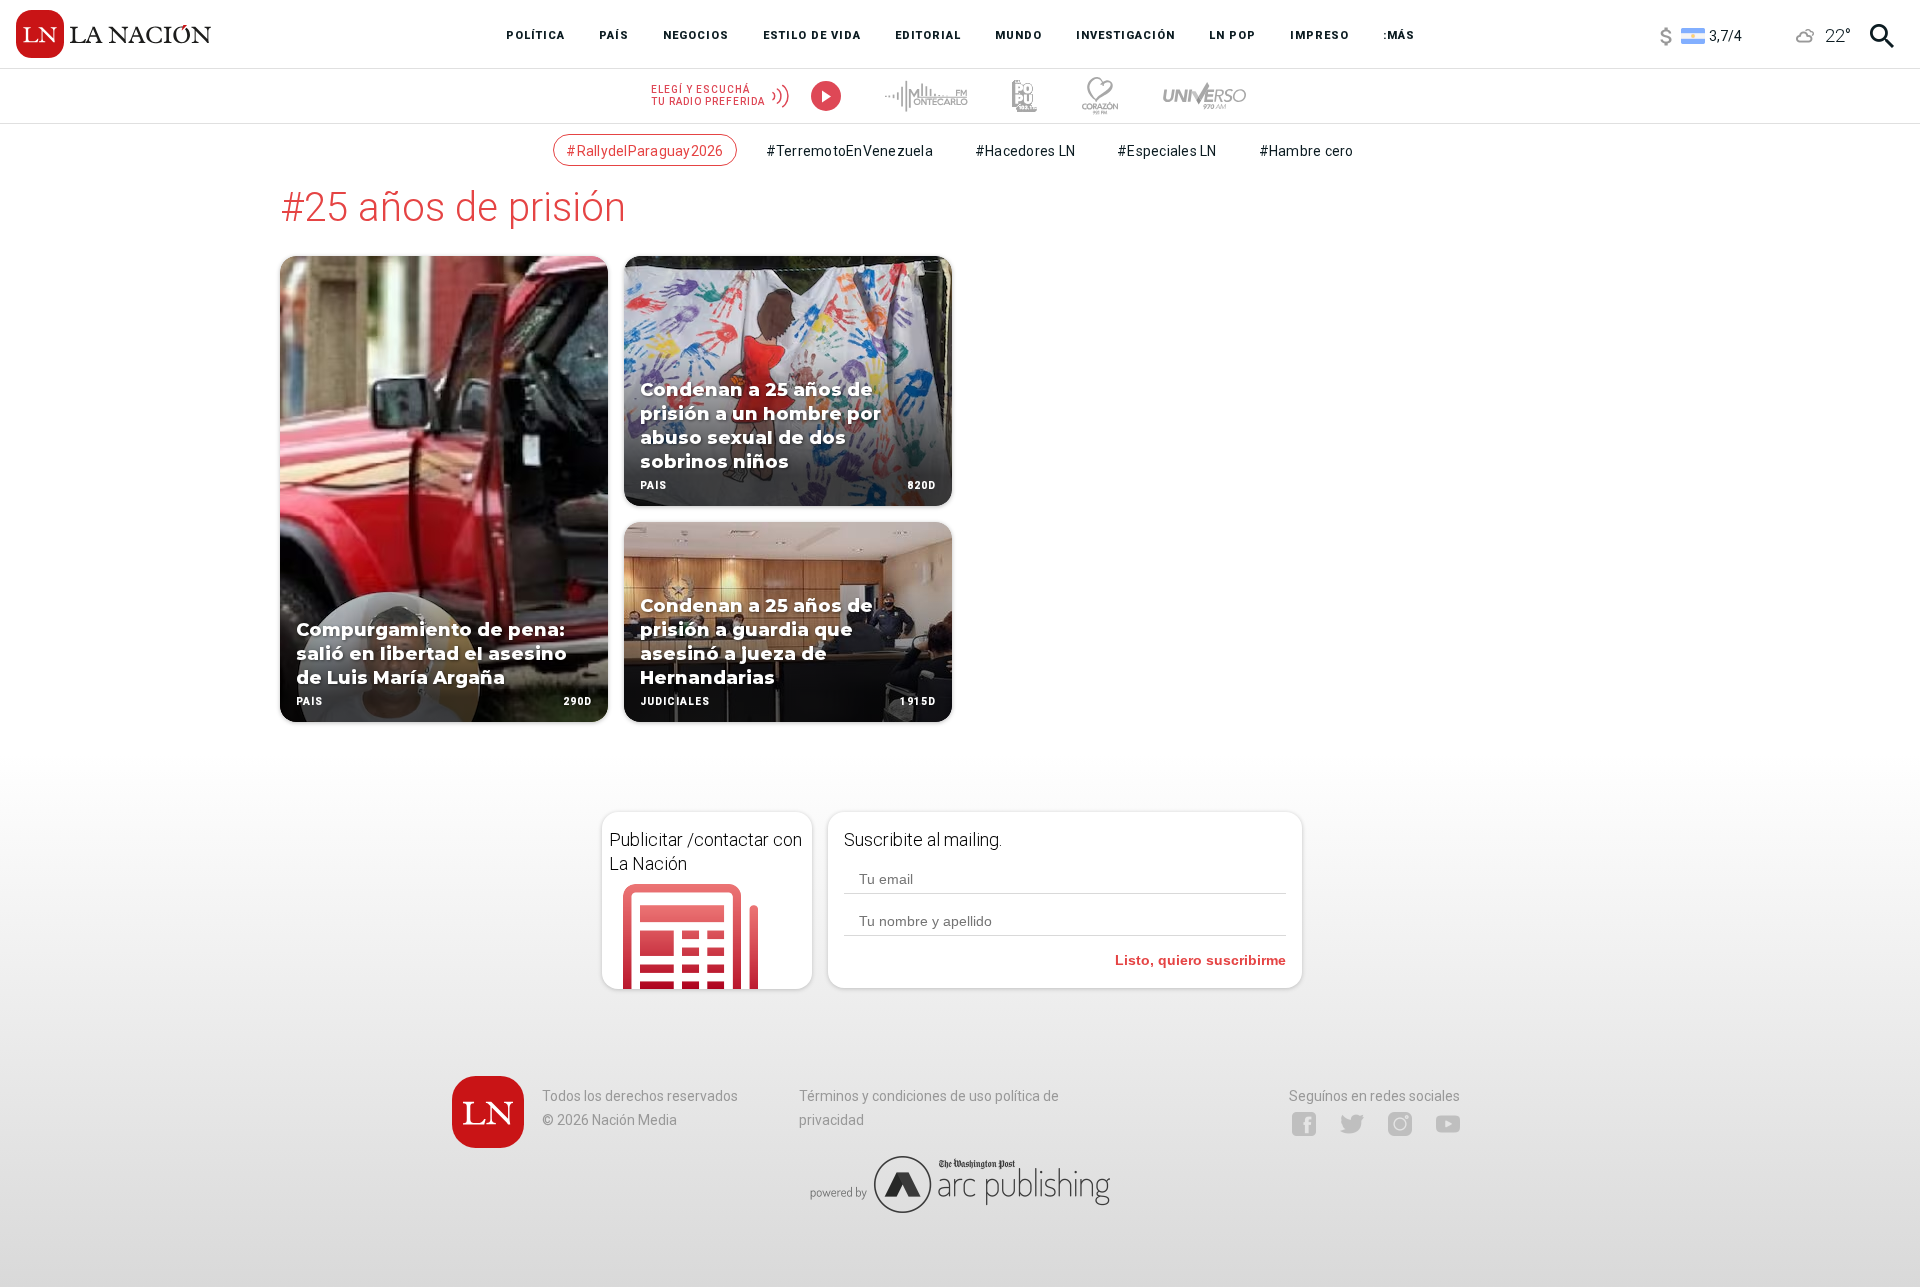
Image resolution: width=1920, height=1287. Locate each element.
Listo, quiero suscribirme (1200, 960)
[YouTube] (1448, 1124)
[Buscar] (1882, 36)
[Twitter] (1352, 1124)
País (309, 701)
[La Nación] (113, 34)
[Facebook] (1304, 1124)
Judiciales (675, 701)
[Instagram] (1400, 1124)
